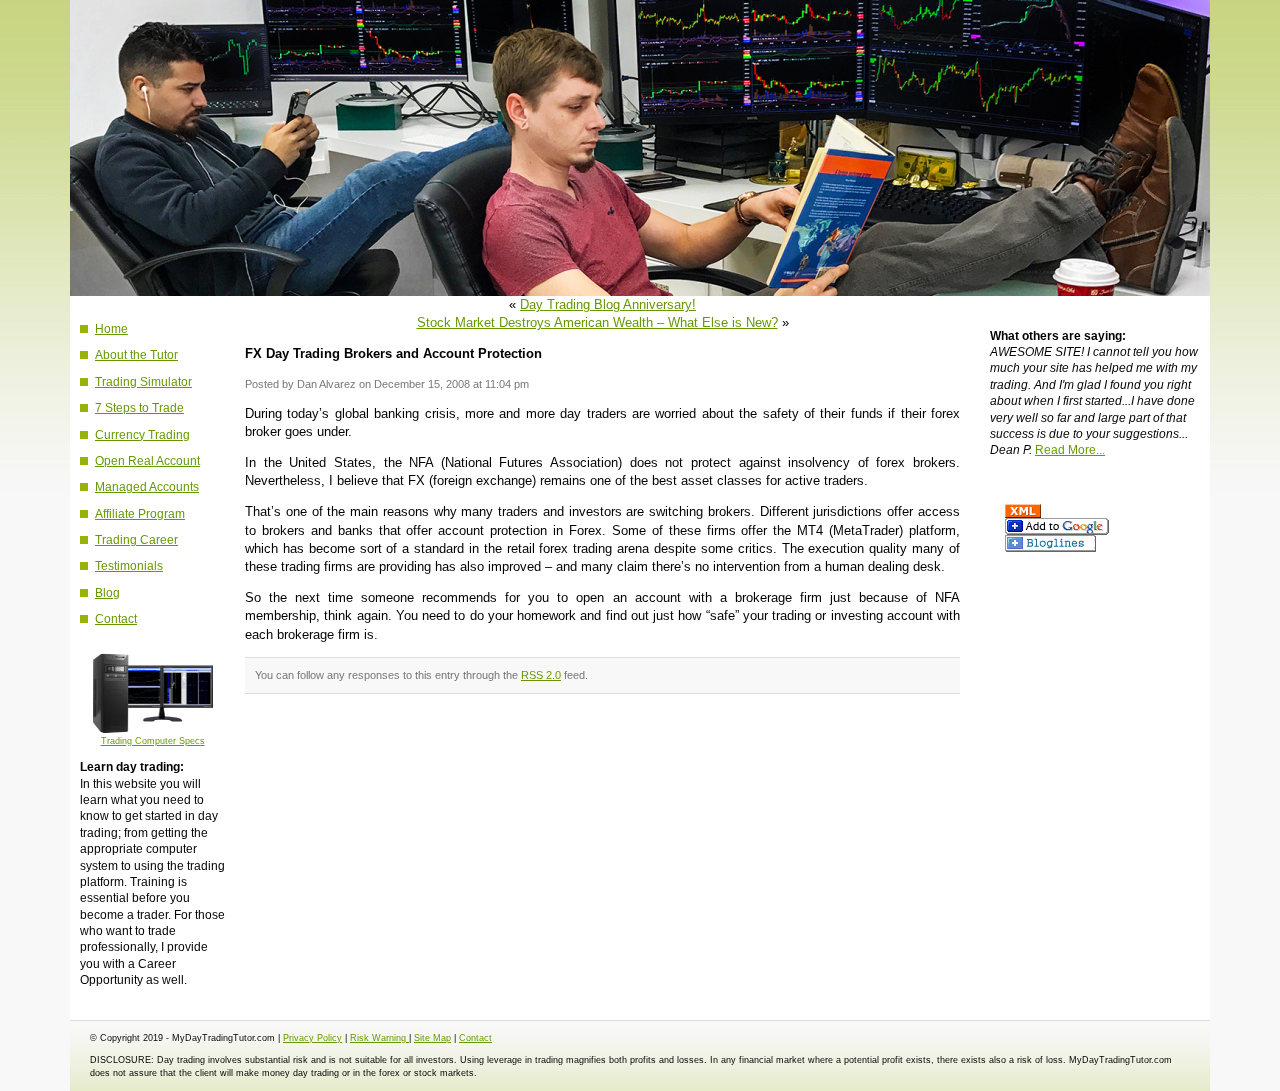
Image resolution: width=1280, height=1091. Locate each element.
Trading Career (136, 539)
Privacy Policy (312, 1038)
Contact (116, 618)
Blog (107, 592)
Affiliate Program (140, 513)
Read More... (1070, 449)
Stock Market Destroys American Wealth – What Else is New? (597, 322)
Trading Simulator (143, 381)
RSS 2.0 (541, 675)
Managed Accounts (147, 486)
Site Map (432, 1038)
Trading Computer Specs (153, 741)
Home (111, 328)
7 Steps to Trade (139, 407)
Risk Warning (379, 1038)
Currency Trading (142, 434)
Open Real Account (147, 460)
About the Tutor (136, 354)
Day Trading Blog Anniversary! (608, 304)
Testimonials (129, 565)
